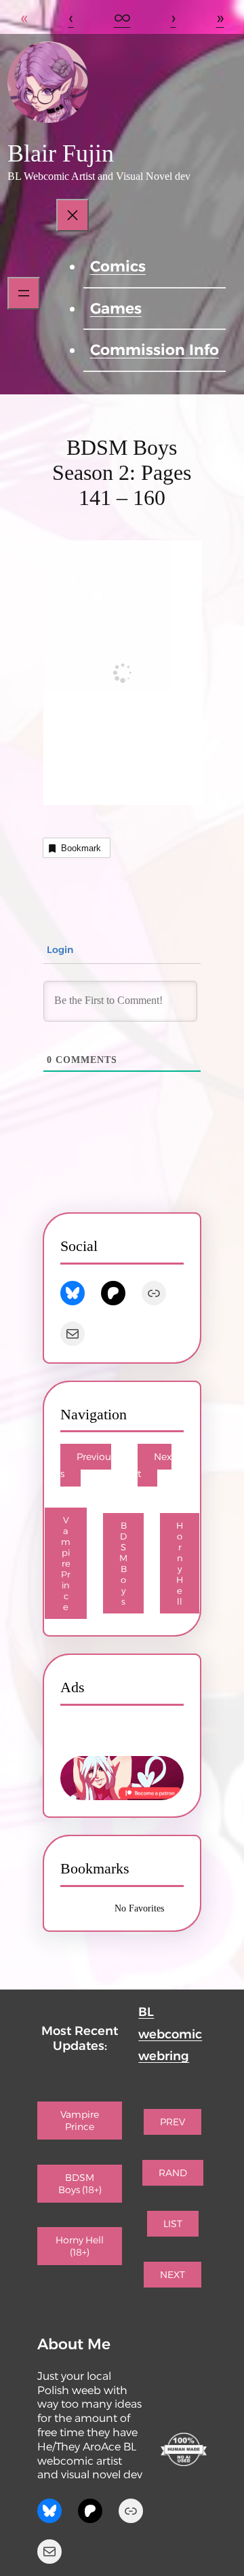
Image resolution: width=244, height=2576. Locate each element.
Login (59, 950)
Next (155, 1465)
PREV (172, 2122)
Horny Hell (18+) (80, 2246)
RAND (173, 2173)
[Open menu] (24, 293)
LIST (173, 2224)
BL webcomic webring (170, 2034)
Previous (86, 1465)
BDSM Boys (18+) (80, 2184)
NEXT (172, 2275)
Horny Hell (180, 1563)
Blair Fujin (61, 153)
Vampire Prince (66, 1563)
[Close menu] (73, 215)
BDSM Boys (123, 1563)
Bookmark (81, 848)
